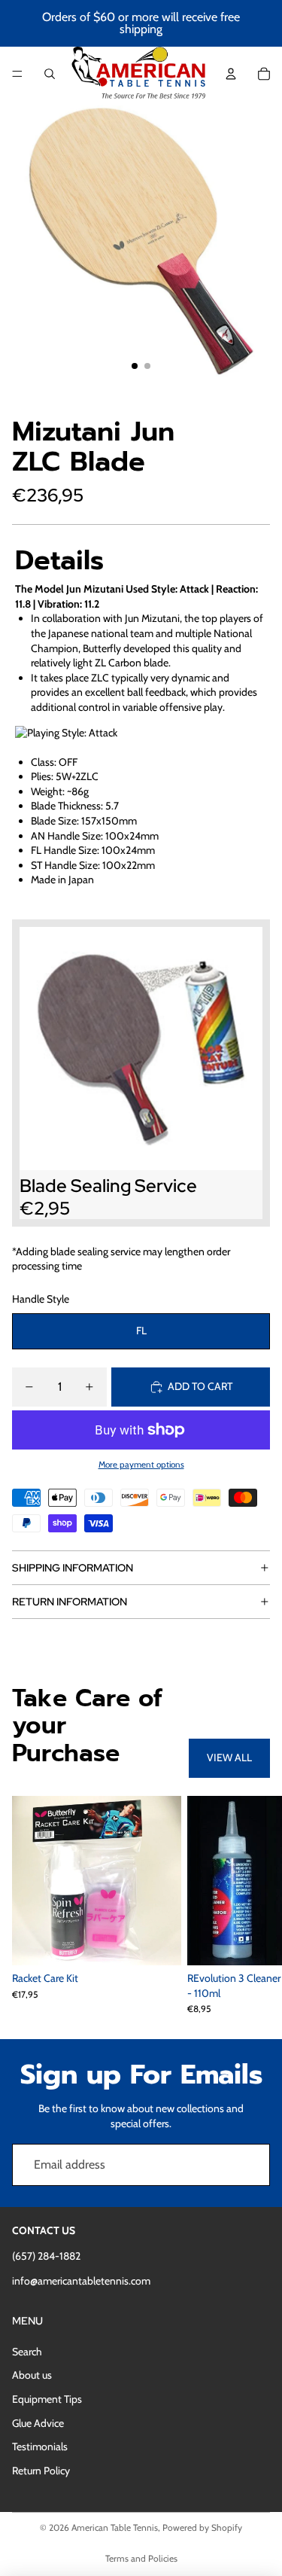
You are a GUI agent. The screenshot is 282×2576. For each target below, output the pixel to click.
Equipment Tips (47, 2399)
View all (229, 1757)
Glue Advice (38, 2423)
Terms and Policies (141, 2558)
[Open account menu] (231, 74)
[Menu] (17, 74)
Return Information (70, 1602)
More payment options (141, 1465)
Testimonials (40, 2446)
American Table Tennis (115, 2527)
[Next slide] (253, 1904)
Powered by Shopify (202, 2527)
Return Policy (41, 2471)
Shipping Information (73, 1568)
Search (27, 2352)
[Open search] (50, 74)
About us (32, 2375)
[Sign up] (249, 2165)
